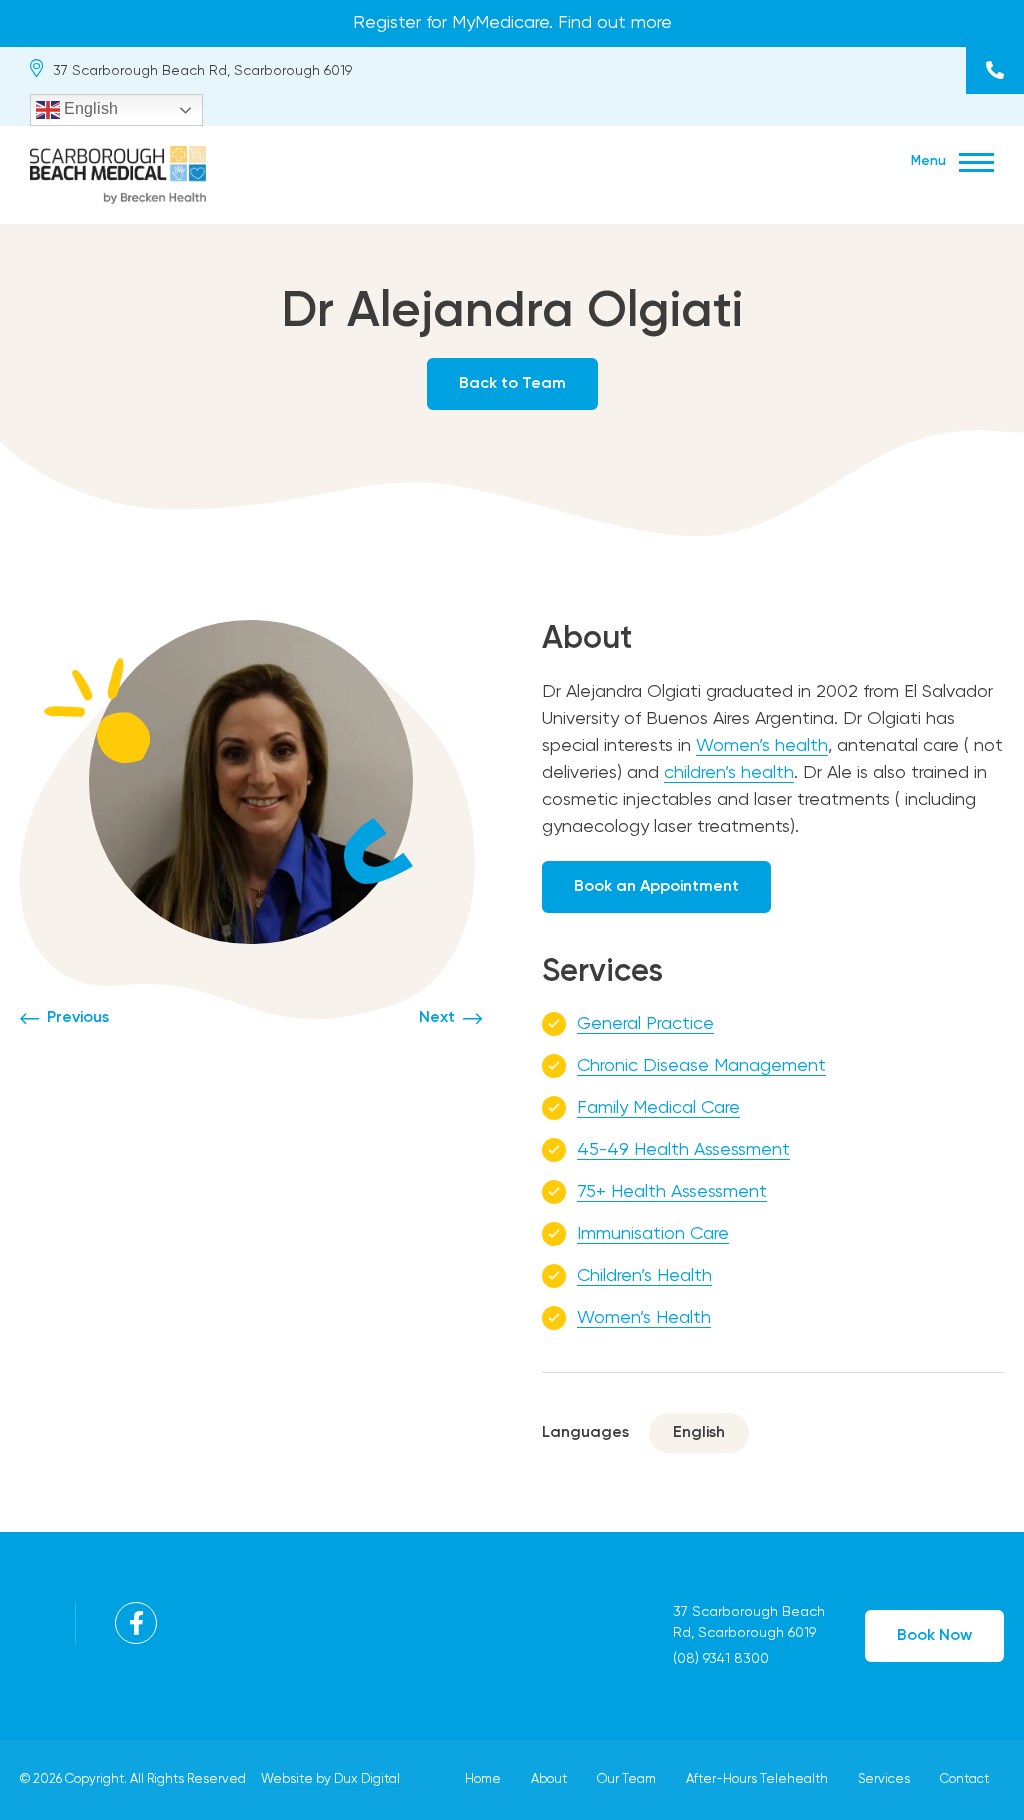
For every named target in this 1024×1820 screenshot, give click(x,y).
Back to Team (512, 384)
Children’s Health (644, 1276)
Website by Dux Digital (330, 1779)
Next (437, 1018)
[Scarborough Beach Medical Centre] (118, 172)
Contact (964, 1779)
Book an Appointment (656, 887)
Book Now (934, 1636)
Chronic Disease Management (701, 1066)
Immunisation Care (653, 1234)
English (89, 108)
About (549, 1779)
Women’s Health (644, 1318)
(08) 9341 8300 (995, 70)
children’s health (729, 773)
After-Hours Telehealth (757, 1779)
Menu (930, 161)
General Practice (645, 1024)
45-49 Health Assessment (683, 1150)
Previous (78, 1018)
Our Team (626, 1779)
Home (483, 1779)
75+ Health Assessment (672, 1192)
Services (884, 1779)
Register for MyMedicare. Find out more (512, 23)
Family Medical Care (658, 1108)
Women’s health (762, 746)
